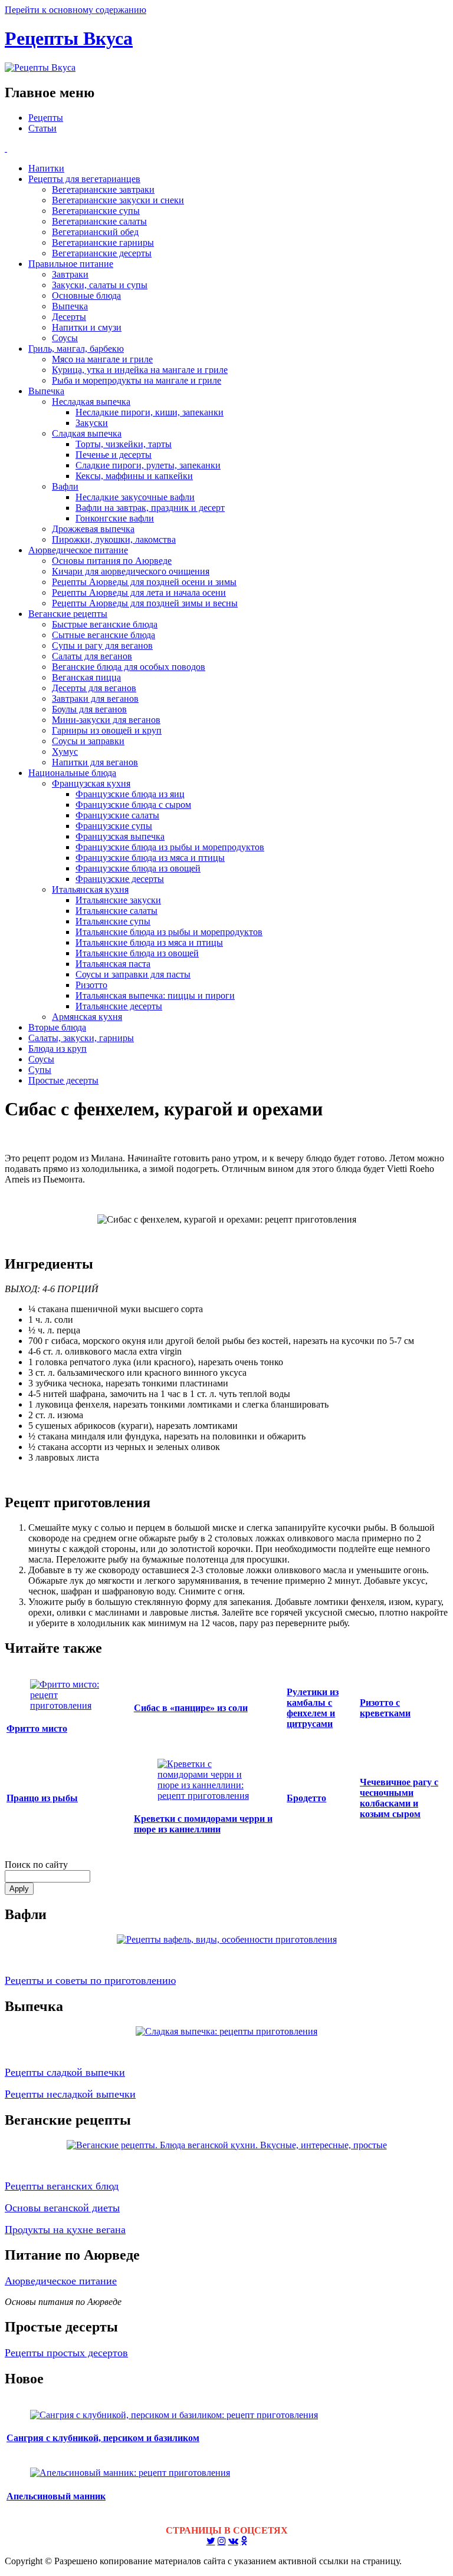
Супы (40, 1070)
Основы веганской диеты (62, 2208)
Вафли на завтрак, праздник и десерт (150, 508)
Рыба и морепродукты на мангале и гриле (137, 380)
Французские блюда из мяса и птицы (150, 858)
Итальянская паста (113, 964)
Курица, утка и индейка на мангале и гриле (140, 370)
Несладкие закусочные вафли (135, 497)
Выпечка (70, 306)
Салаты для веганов (92, 656)
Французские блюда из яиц (130, 794)
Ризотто (91, 985)
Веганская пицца (86, 677)
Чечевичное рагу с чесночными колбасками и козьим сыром (399, 1798)
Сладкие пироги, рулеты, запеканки (148, 465)
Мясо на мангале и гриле (102, 359)
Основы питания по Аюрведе (112, 561)
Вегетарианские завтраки (103, 189)
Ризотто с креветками (385, 1708)
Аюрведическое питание (78, 550)
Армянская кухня (87, 1017)
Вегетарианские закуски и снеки (118, 200)
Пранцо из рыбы (42, 1798)
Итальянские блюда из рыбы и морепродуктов (169, 932)
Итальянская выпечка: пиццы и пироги (155, 995)
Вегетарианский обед (95, 232)
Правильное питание (71, 264)
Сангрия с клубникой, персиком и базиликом (103, 2438)
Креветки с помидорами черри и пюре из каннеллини (203, 1824)
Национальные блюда (72, 773)
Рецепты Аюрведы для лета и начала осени (139, 592)
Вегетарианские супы (96, 211)
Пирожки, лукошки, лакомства (114, 539)
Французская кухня (91, 783)
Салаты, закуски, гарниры (81, 1038)
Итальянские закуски (118, 900)
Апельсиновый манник (56, 2496)
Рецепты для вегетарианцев (84, 179)
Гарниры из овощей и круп (107, 730)
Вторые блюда (57, 1027)
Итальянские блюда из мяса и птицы (149, 942)
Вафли (65, 486)
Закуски (92, 423)
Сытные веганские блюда (104, 635)
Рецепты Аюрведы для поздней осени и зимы (144, 582)
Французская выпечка (120, 836)
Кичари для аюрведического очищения (131, 571)
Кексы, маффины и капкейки (134, 476)
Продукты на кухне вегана (65, 2230)
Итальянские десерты (119, 1006)
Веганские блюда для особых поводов (129, 667)
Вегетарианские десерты (102, 253)
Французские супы (114, 826)
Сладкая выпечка (87, 433)
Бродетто (306, 1798)
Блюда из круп (58, 1048)
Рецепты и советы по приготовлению (90, 1980)
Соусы (65, 338)
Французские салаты (117, 815)
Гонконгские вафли (115, 518)
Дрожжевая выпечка (93, 529)
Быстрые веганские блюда (105, 624)
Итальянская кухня (90, 889)
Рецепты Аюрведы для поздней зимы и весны (145, 603)
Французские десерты (120, 879)
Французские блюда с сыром (133, 805)
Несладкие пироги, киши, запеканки (150, 412)
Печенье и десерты (114, 455)
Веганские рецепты (68, 614)
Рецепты (46, 118)
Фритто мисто (37, 1728)
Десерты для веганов (94, 688)
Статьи (42, 128)
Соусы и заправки (88, 741)
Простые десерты (63, 1080)
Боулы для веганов (89, 709)
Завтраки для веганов (95, 699)
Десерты (69, 317)
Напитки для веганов (95, 762)
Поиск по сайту (36, 1865)
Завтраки (70, 274)
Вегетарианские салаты (99, 221)
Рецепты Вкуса (69, 38)
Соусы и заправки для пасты (133, 974)
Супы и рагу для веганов (102, 645)
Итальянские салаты (116, 911)
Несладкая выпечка (91, 402)
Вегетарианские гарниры (103, 242)
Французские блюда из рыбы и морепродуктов (170, 847)
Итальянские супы (113, 921)
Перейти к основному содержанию (75, 10)
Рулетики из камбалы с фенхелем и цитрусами (313, 1708)
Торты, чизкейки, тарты (124, 444)
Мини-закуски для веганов (106, 720)
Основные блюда (86, 295)
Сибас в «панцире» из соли (191, 1708)
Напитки (46, 168)
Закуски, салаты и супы (100, 285)
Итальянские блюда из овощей (137, 953)
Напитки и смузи (87, 327)
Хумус (65, 752)
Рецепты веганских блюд (62, 2186)
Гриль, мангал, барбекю (76, 349)
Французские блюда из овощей (138, 868)
